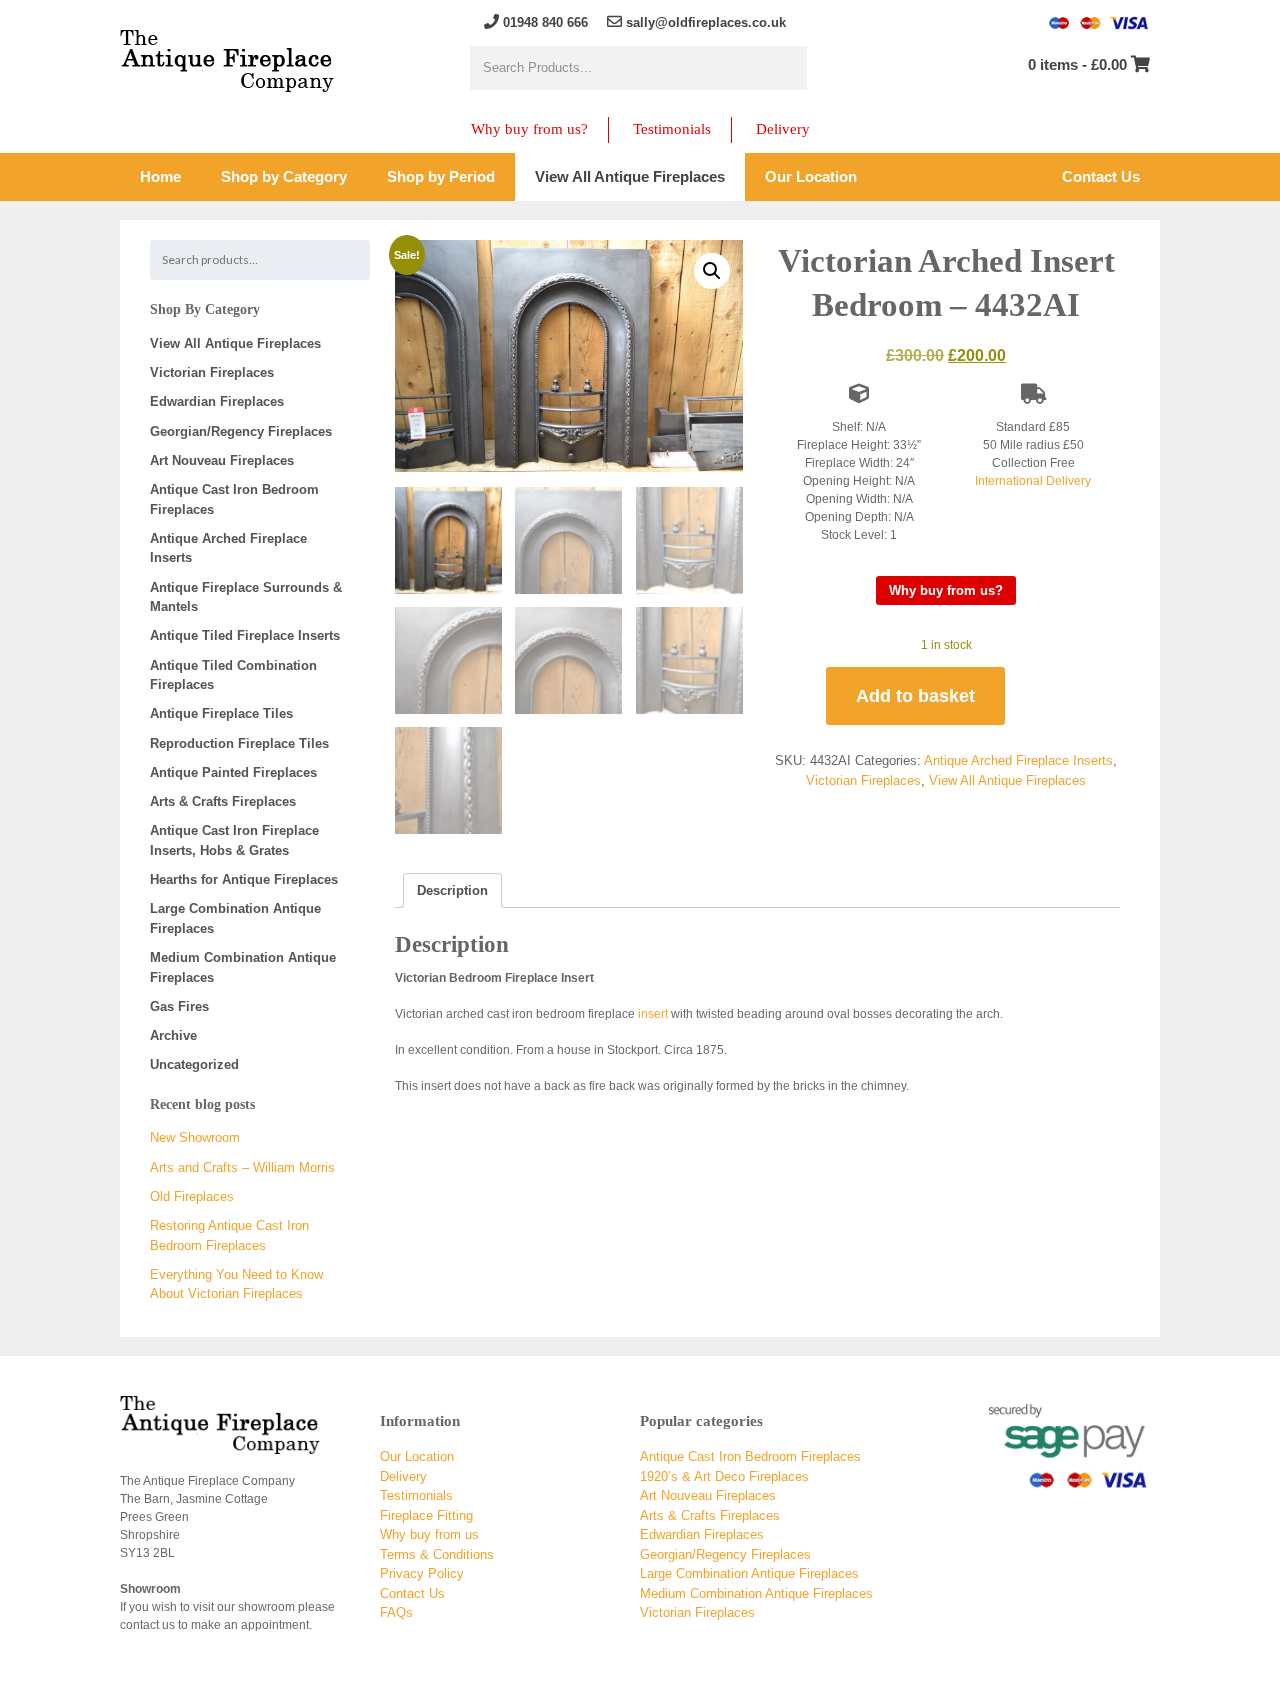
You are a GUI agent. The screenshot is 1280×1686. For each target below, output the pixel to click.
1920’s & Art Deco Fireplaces (724, 1476)
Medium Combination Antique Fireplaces (756, 1593)
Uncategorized (194, 1064)
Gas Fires (179, 1006)
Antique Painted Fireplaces (233, 772)
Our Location (417, 1456)
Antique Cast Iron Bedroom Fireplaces (750, 1456)
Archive (173, 1035)
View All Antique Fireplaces (1007, 780)
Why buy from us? (529, 129)
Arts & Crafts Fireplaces (223, 801)
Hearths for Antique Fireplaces (244, 879)
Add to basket (915, 696)
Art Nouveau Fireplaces (222, 460)
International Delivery (1033, 481)
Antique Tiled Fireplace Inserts (245, 635)
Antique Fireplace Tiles (221, 713)
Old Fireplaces (192, 1196)
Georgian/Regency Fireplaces (241, 431)
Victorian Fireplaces (863, 780)
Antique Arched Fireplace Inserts (1018, 760)
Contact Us (412, 1593)
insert (653, 1014)
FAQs (396, 1612)
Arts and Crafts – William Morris (242, 1167)
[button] (712, 271)
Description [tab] (452, 890)
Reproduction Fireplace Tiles (239, 743)
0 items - (1077, 64)
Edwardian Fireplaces (217, 401)
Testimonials (672, 129)
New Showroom (195, 1137)
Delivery (783, 129)
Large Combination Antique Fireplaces (749, 1573)
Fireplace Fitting (426, 1515)
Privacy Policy (422, 1573)
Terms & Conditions (437, 1554)
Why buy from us (429, 1534)
